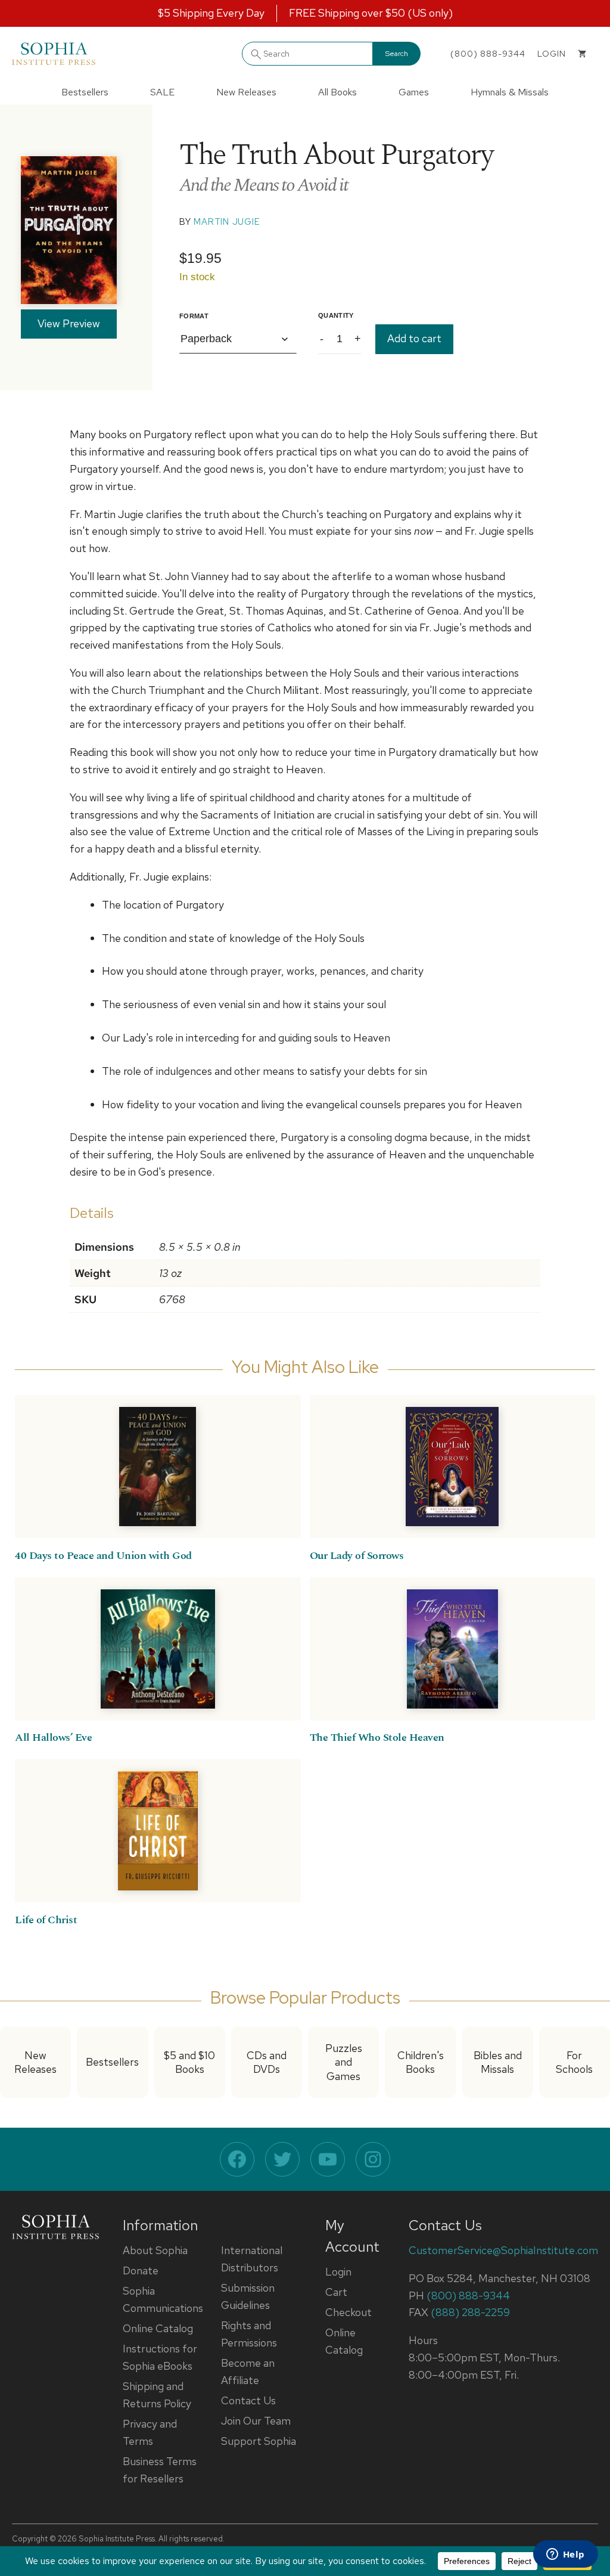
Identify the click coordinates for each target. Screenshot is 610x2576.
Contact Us (248, 2400)
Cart (336, 2292)
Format (194, 316)
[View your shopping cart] (582, 54)
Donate (141, 2270)
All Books (337, 92)
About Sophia (155, 2250)
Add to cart (414, 338)
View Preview (69, 323)
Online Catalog (158, 2328)
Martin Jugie (227, 222)
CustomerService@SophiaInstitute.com (503, 2250)
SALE (162, 92)
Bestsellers (85, 92)
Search (397, 54)
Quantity (336, 315)
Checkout (348, 2312)
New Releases (246, 92)
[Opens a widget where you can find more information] (565, 2555)
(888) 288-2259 (470, 2312)
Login (338, 2272)
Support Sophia (259, 2441)
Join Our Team (256, 2421)
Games (414, 92)
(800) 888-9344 (488, 54)
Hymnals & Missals (510, 92)
